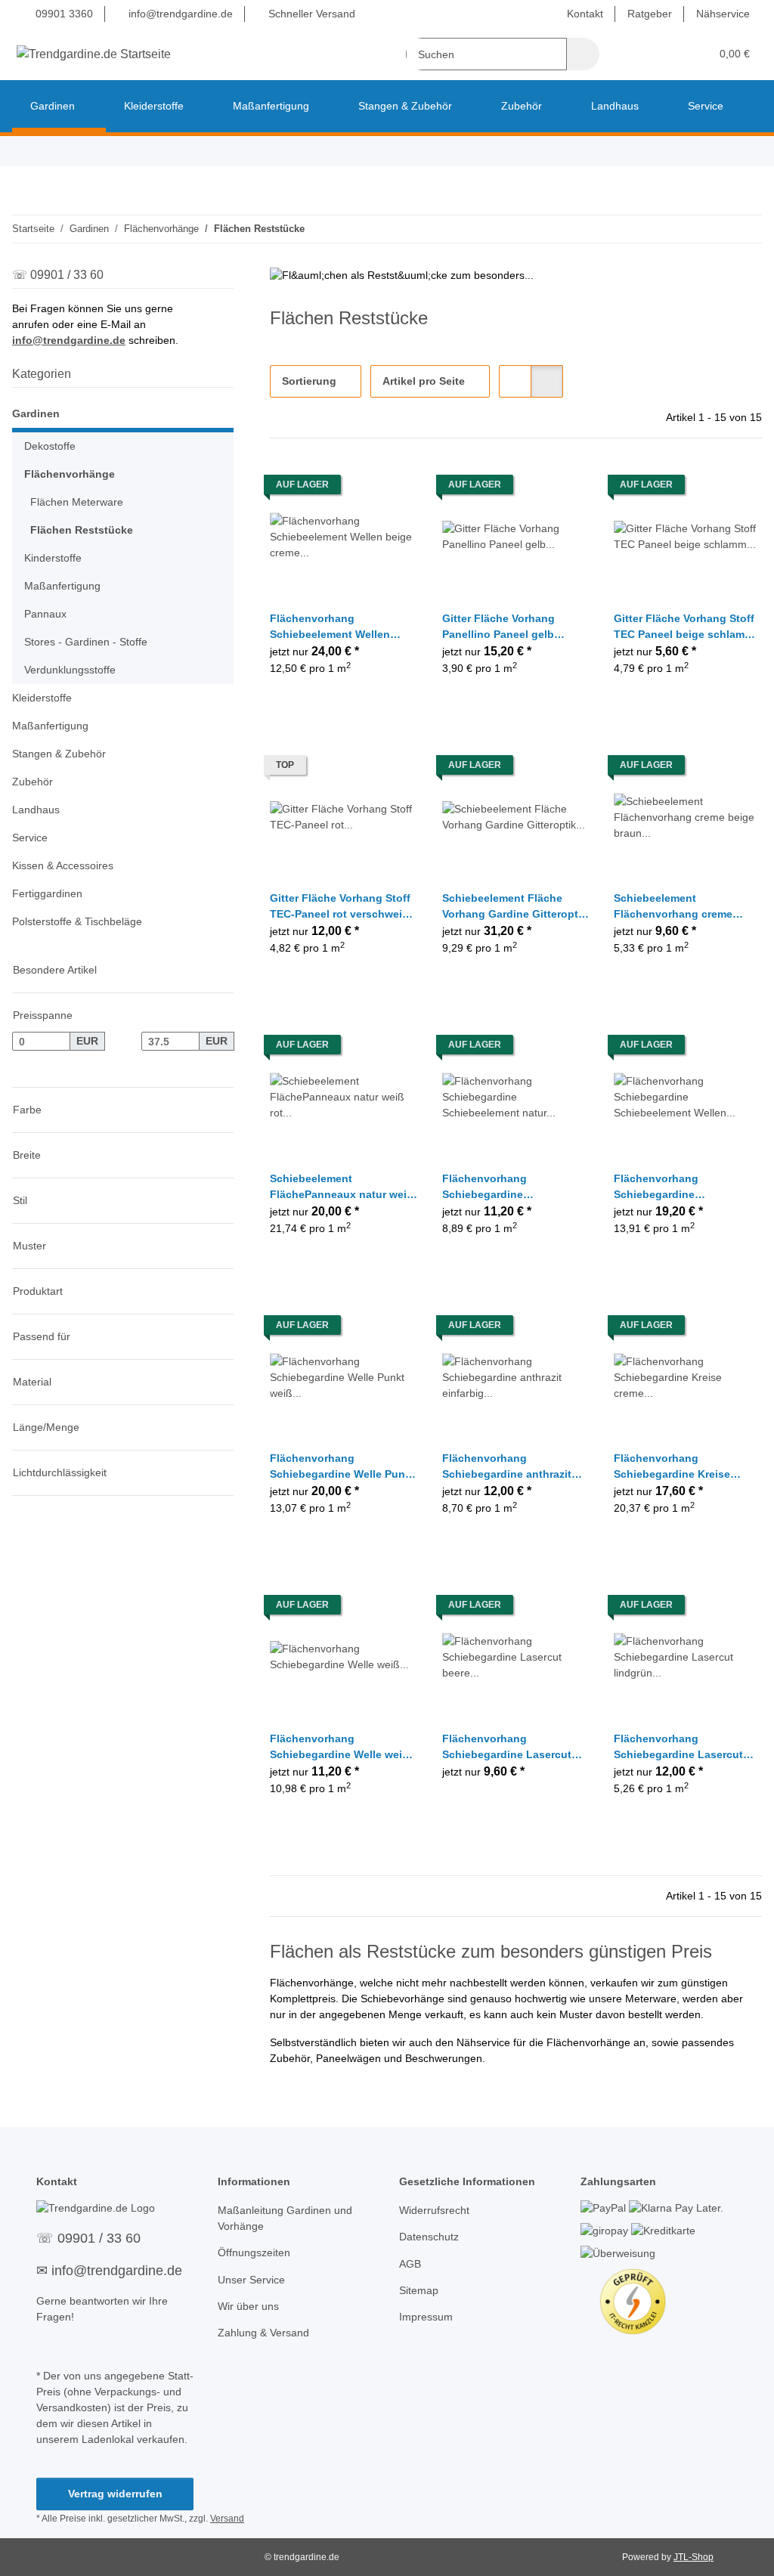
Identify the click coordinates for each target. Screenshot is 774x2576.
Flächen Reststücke (82, 530)
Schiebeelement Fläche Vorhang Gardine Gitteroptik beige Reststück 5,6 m (515, 907)
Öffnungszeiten (254, 2252)
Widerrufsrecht (434, 2210)
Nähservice (723, 14)
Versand (227, 2519)
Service (30, 838)
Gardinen (36, 413)
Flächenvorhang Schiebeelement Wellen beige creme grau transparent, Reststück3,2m (341, 627)
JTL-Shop (694, 2557)
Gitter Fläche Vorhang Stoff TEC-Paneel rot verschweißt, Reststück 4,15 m (343, 907)
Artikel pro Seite (424, 381)
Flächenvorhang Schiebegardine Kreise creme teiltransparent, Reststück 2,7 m (672, 1467)
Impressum (426, 2317)
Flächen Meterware (77, 502)
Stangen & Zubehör (59, 754)
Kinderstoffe (53, 558)
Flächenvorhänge (70, 474)
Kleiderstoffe (42, 698)
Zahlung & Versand (263, 2333)
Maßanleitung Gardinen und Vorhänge (285, 2218)
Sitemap (419, 2290)
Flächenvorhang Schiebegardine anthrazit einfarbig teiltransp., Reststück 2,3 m (507, 1467)
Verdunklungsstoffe (70, 670)
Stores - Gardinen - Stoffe (86, 642)
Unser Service (251, 2280)
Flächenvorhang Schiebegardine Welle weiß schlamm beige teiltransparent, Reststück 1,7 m (339, 1748)
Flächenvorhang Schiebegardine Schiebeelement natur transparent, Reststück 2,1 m (510, 1187)
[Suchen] (583, 54)
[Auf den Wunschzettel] (392, 488)
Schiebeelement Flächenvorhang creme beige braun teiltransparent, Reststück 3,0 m (686, 907)
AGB (410, 2264)
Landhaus (36, 810)
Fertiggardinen (47, 893)
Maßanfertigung (62, 586)
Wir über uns (248, 2306)
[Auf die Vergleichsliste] (353, 488)
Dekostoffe (50, 446)
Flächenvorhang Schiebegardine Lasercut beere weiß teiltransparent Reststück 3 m (509, 1748)
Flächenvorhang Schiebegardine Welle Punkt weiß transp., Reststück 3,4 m (342, 1467)
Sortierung (309, 381)
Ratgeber (650, 14)
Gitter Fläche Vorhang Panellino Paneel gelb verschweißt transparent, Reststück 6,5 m (506, 627)
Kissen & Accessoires (63, 865)
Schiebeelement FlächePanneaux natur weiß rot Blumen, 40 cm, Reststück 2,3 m (342, 1187)
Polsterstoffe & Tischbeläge (77, 921)
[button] (640, 54)
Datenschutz (429, 2237)
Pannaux (45, 614)
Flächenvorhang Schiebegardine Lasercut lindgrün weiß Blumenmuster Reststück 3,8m (679, 1748)
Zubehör (33, 782)
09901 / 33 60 (99, 2238)
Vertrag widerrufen (115, 2494)
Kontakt (585, 14)
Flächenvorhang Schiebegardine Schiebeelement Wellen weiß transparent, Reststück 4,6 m (687, 1187)
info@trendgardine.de (179, 14)
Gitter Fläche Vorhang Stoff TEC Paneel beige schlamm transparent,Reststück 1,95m (684, 627)
